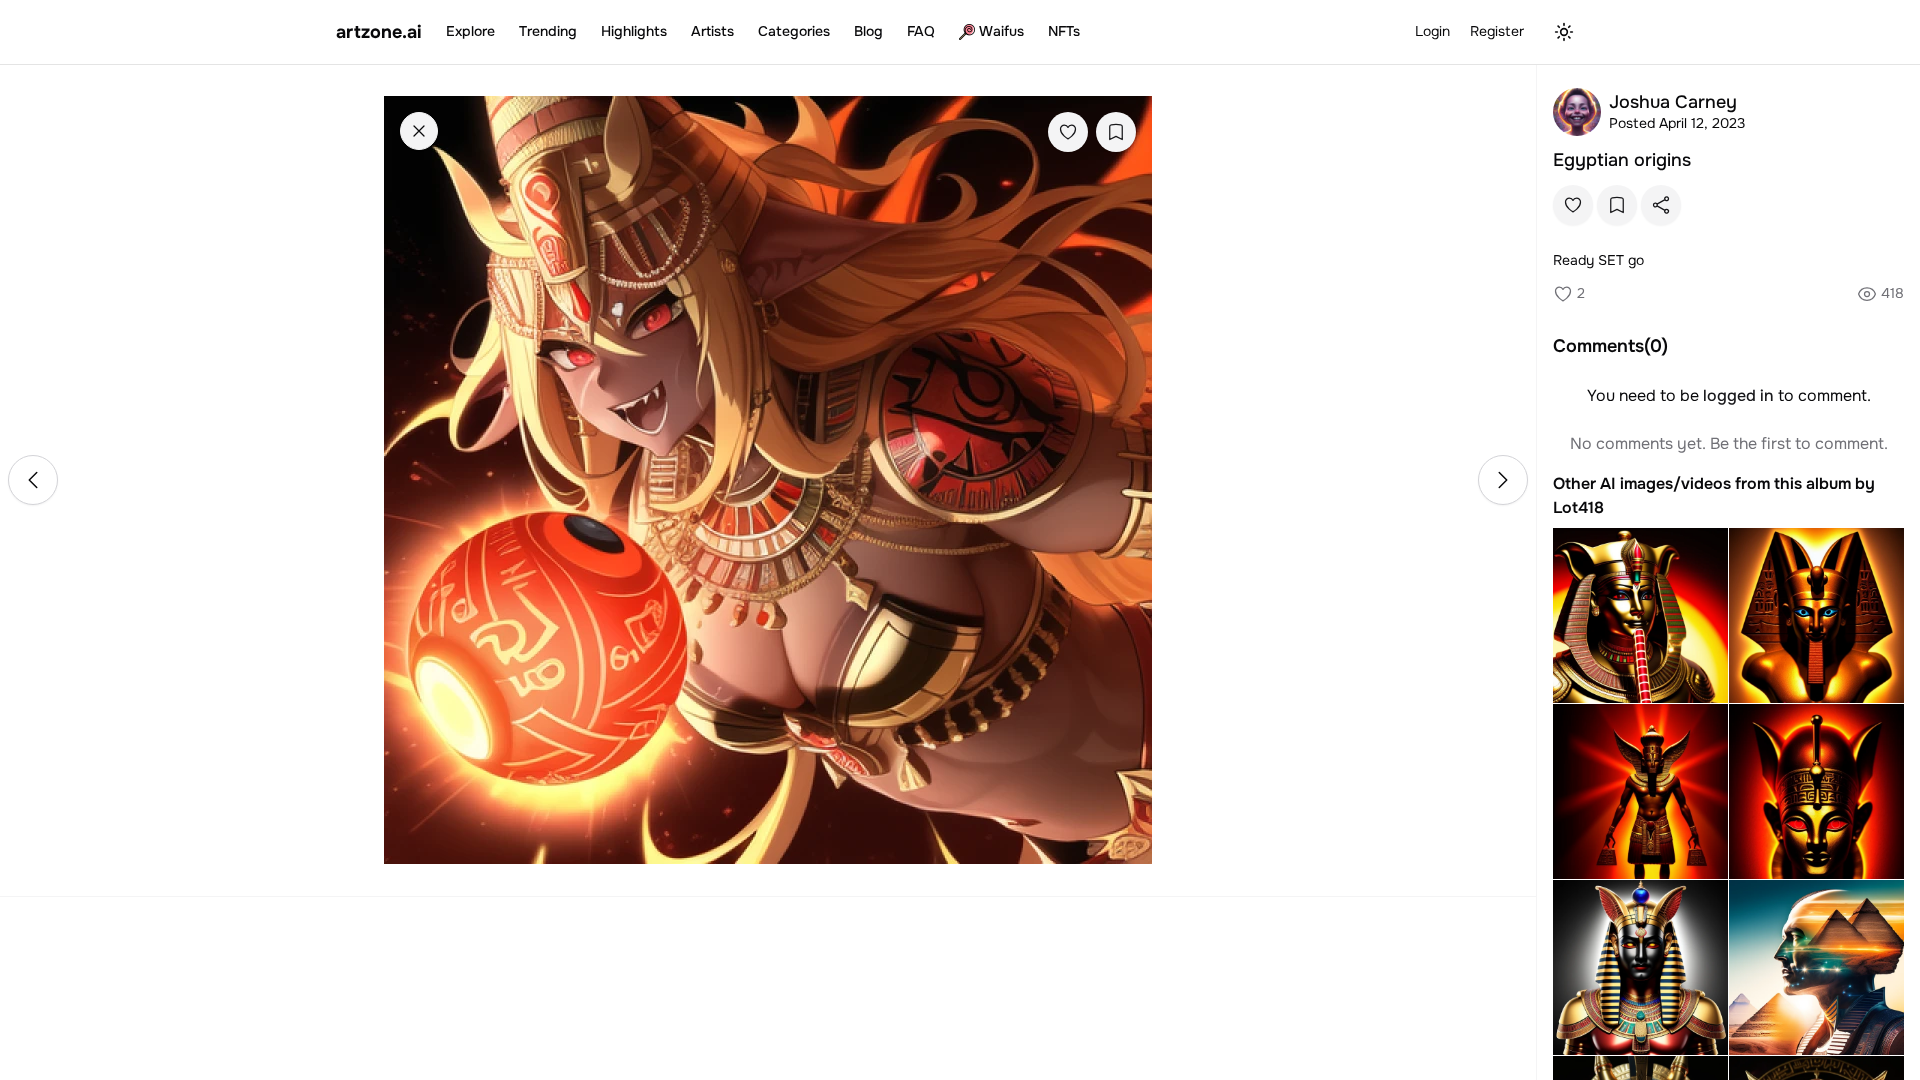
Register (1497, 31)
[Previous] (33, 480)
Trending (548, 31)
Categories (794, 31)
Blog (868, 31)
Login (1432, 31)
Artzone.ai (379, 32)
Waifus (1001, 31)
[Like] (1068, 132)
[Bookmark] (1116, 132)
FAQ (921, 31)
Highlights (634, 31)
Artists (712, 31)
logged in (1738, 395)
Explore (470, 31)
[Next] (1503, 480)
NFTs (1064, 31)
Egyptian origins (1622, 160)
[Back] (419, 131)
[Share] (1661, 205)
